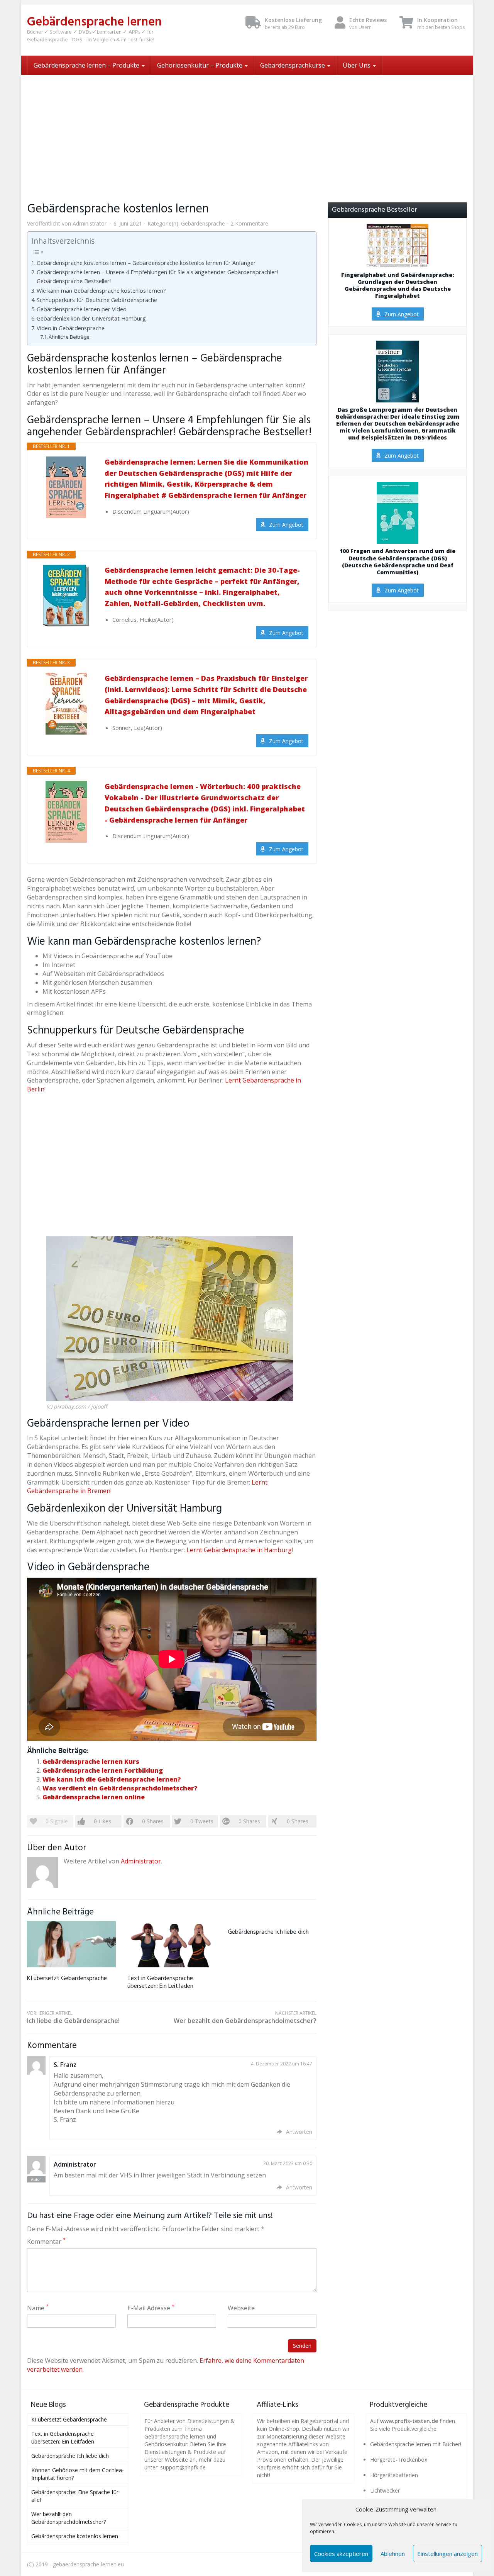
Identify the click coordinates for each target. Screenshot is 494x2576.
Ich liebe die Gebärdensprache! (73, 2017)
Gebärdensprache (203, 223)
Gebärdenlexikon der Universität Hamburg (91, 318)
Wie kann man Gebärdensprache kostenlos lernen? (101, 291)
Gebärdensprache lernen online (94, 1797)
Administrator (90, 223)
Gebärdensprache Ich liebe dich (268, 1932)
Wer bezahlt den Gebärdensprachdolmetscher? (245, 2017)
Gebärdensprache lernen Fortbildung (103, 1770)
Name (38, 2308)
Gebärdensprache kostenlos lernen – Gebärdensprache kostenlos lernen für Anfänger (146, 263)
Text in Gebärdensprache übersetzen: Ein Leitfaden (160, 1982)
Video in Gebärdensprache (71, 328)
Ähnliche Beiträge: (70, 337)
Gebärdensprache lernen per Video (82, 309)
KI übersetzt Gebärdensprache (67, 1979)
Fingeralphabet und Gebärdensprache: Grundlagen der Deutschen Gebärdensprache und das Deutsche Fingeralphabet (398, 286)
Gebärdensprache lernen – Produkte (87, 65)
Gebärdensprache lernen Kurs (91, 1761)
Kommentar (46, 2242)
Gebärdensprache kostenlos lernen (75, 2536)
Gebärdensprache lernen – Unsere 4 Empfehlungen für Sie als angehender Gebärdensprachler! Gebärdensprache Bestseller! (157, 277)
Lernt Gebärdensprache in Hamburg (239, 1550)
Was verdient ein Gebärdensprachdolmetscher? (120, 1788)
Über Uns (357, 65)
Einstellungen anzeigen (447, 2554)
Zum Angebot (286, 525)
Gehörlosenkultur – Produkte (200, 65)
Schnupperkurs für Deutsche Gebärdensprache (97, 300)
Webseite (241, 2308)
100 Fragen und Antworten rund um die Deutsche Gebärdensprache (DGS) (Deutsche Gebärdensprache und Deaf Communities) (398, 562)
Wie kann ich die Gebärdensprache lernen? (112, 1779)
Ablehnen (393, 2554)
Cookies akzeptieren (341, 2554)
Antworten (299, 2132)
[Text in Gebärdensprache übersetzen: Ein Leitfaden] (172, 1944)
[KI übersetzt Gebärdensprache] (71, 1944)
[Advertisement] (247, 133)
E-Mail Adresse (151, 2308)
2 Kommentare (249, 223)
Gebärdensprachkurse (293, 65)
